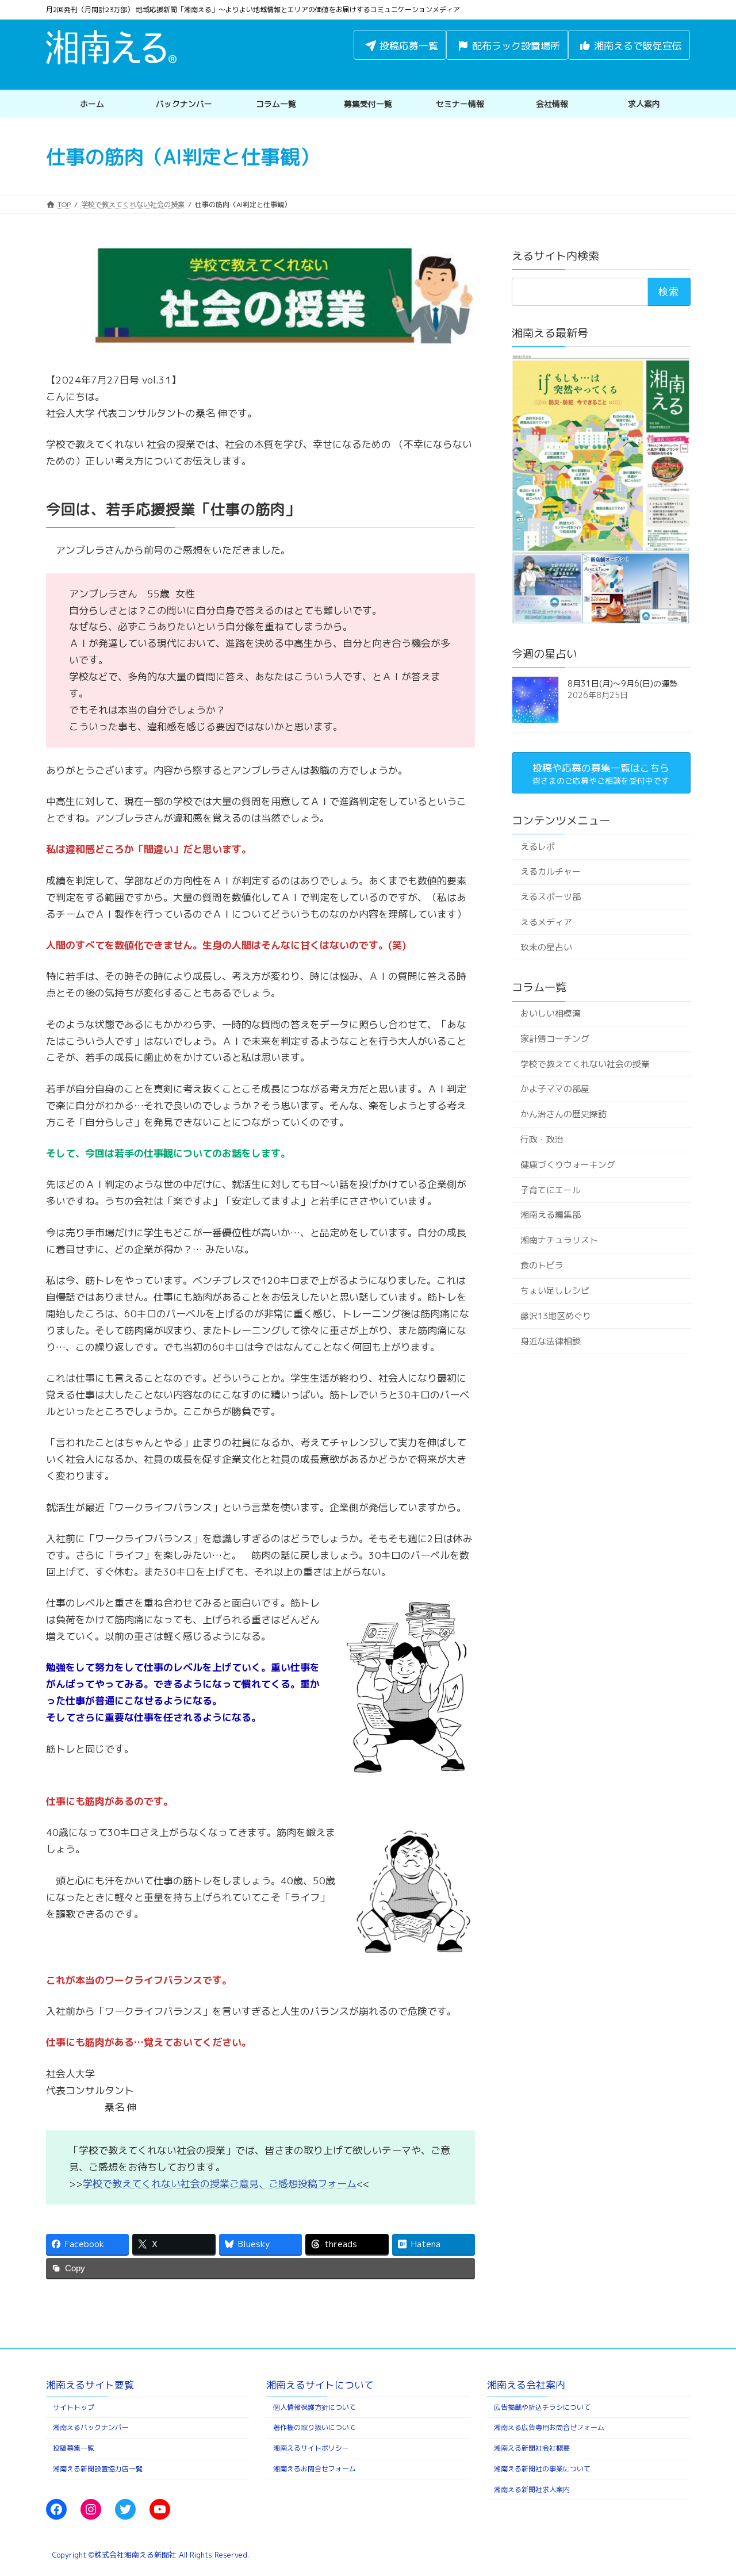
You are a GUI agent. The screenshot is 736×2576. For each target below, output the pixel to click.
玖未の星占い (546, 947)
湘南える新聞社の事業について (542, 2469)
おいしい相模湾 (550, 1013)
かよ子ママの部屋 (554, 1089)
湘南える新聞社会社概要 (532, 2448)
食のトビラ (541, 1265)
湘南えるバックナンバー (91, 2427)
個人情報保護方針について (315, 2407)
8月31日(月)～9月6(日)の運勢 (622, 683)
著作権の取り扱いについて (315, 2427)
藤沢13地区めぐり (555, 1316)
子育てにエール (550, 1190)
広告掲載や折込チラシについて (542, 2407)
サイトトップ (74, 2407)
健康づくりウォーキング (567, 1165)
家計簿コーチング (554, 1039)
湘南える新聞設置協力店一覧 (98, 2469)
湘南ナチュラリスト (559, 1240)
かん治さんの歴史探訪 (563, 1114)
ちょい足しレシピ (554, 1291)
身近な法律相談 (550, 1341)
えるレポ (537, 846)
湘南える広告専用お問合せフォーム (549, 2427)
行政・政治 (541, 1139)
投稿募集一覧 (74, 2448)
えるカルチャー (550, 871)
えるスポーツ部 (550, 897)
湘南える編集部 (550, 1215)
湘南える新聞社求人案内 (532, 2489)
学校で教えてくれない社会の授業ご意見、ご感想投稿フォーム (220, 2184)
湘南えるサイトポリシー (311, 2448)
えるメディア (546, 922)
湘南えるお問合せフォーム (315, 2469)
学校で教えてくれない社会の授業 (584, 1063)
